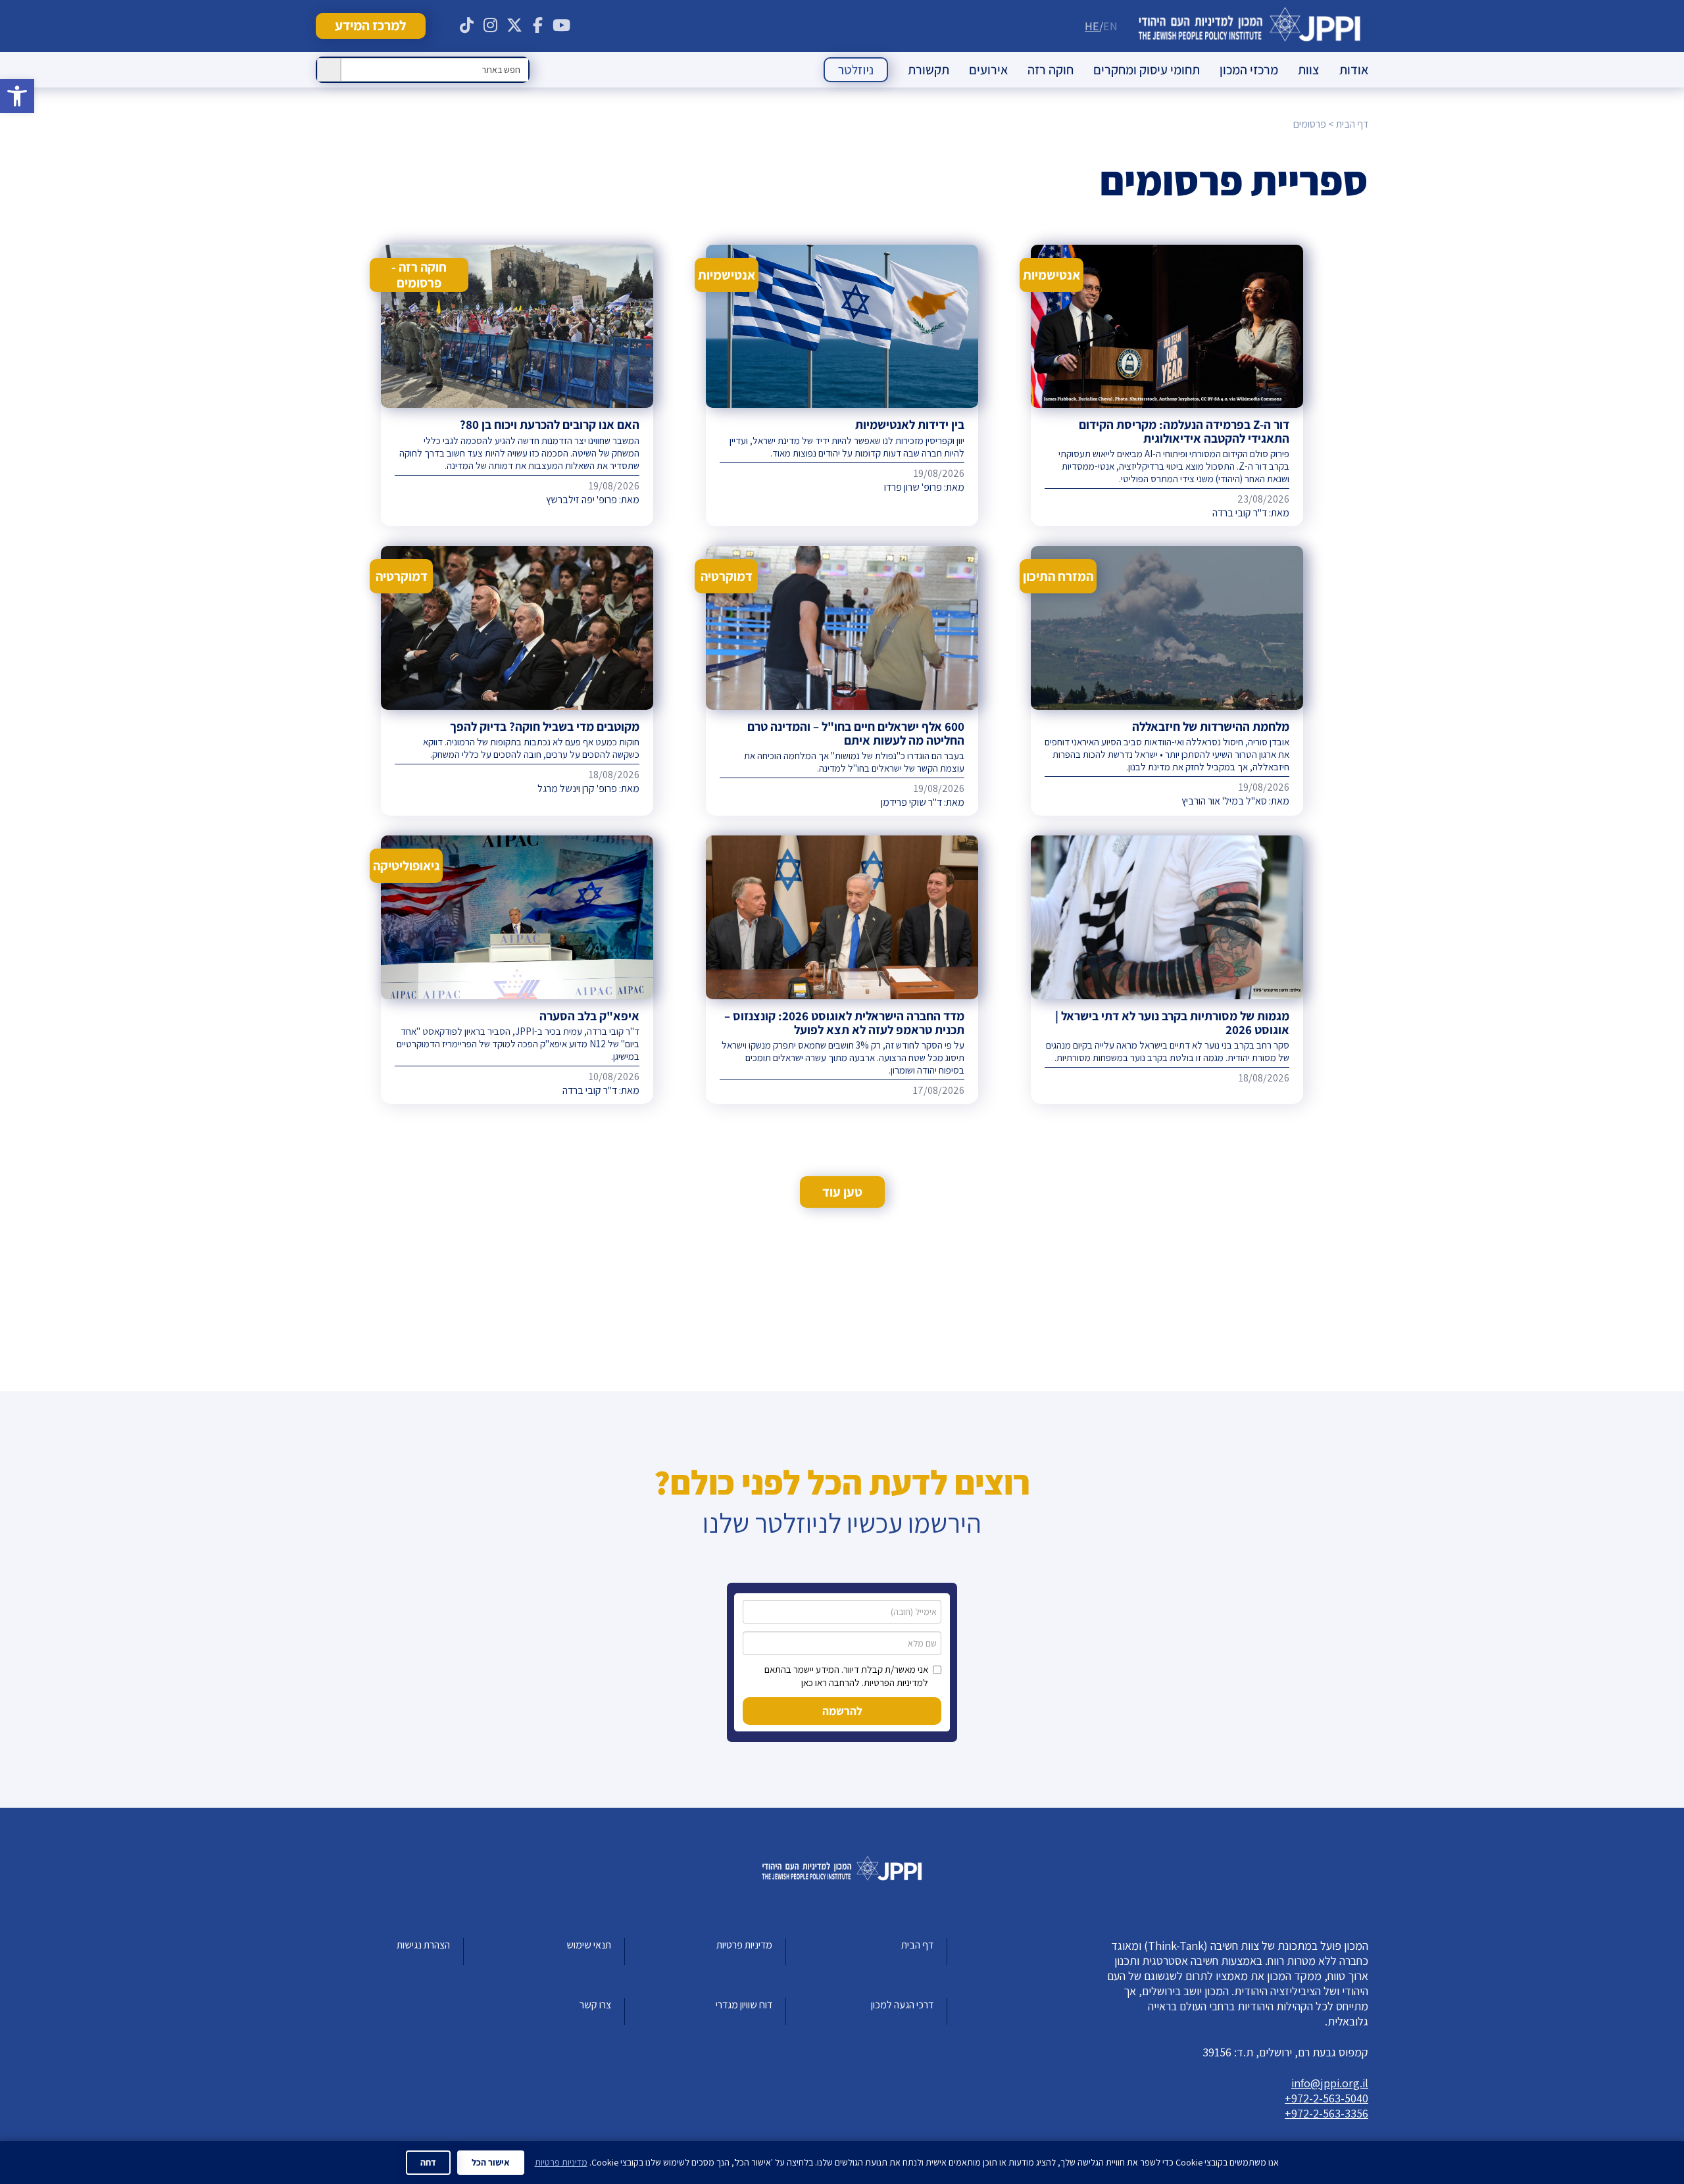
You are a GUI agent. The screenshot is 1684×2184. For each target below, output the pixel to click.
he (1092, 26)
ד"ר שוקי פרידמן (911, 802)
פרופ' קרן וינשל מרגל (577, 788)
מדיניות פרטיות (744, 1945)
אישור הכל (491, 2162)
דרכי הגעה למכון (902, 2005)
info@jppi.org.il (1330, 2083)
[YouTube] (562, 26)
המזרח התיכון (1058, 576)
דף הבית (917, 1945)
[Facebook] (538, 26)
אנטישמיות (1052, 275)
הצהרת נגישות (423, 1945)
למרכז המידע (370, 25)
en (1110, 26)
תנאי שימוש (589, 1945)
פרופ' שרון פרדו (913, 487)
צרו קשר (595, 2005)
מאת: (1278, 513)
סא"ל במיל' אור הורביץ (1224, 801)
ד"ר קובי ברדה (1240, 513)
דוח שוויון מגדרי (744, 2005)
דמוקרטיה (727, 576)
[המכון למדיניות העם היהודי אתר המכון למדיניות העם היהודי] (1250, 26)
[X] (514, 26)
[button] (17, 96)
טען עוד (842, 1192)
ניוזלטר (856, 70)
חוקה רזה (1051, 70)
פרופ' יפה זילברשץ (582, 500)
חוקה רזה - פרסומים (419, 275)
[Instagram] (491, 26)
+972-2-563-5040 (1326, 2098)
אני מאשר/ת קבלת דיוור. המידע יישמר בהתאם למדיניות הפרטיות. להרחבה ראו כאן (846, 1676)
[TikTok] (467, 26)
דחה (428, 2162)
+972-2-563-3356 (1326, 2113)
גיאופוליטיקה (406, 866)
